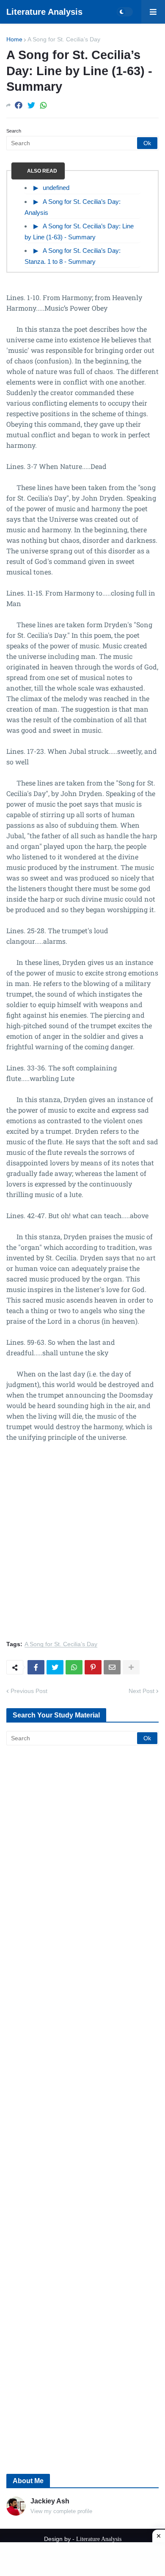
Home (14, 39)
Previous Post (29, 1691)
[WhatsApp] (44, 105)
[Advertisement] (82, 1546)
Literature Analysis (44, 12)
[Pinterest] (93, 1667)
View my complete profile (61, 2511)
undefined (56, 188)
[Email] (112, 1667)
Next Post (142, 1691)
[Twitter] (31, 105)
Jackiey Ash (50, 2501)
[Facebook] (19, 105)
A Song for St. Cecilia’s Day (64, 39)
